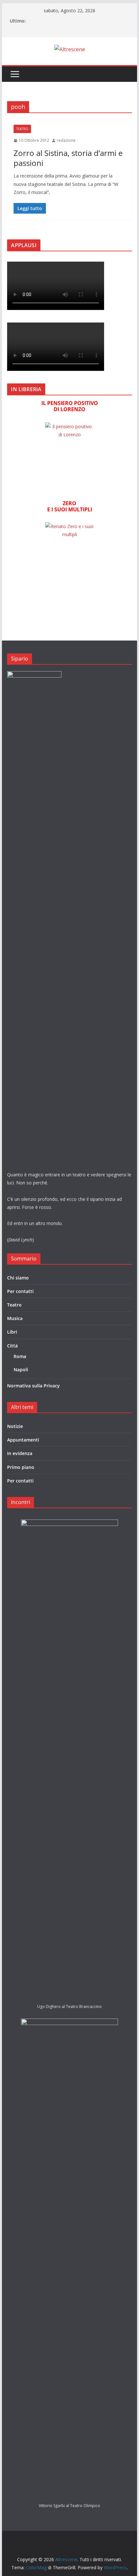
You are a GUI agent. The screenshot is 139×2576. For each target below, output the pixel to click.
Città (12, 1346)
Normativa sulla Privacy (33, 1386)
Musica (15, 1318)
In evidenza (20, 1453)
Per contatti (20, 1291)
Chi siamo (18, 1278)
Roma (20, 1356)
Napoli (21, 1370)
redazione (66, 140)
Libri (12, 1332)
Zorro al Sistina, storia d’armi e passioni (68, 158)
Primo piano (21, 1467)
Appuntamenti (23, 1440)
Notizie (15, 1426)
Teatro (22, 129)
